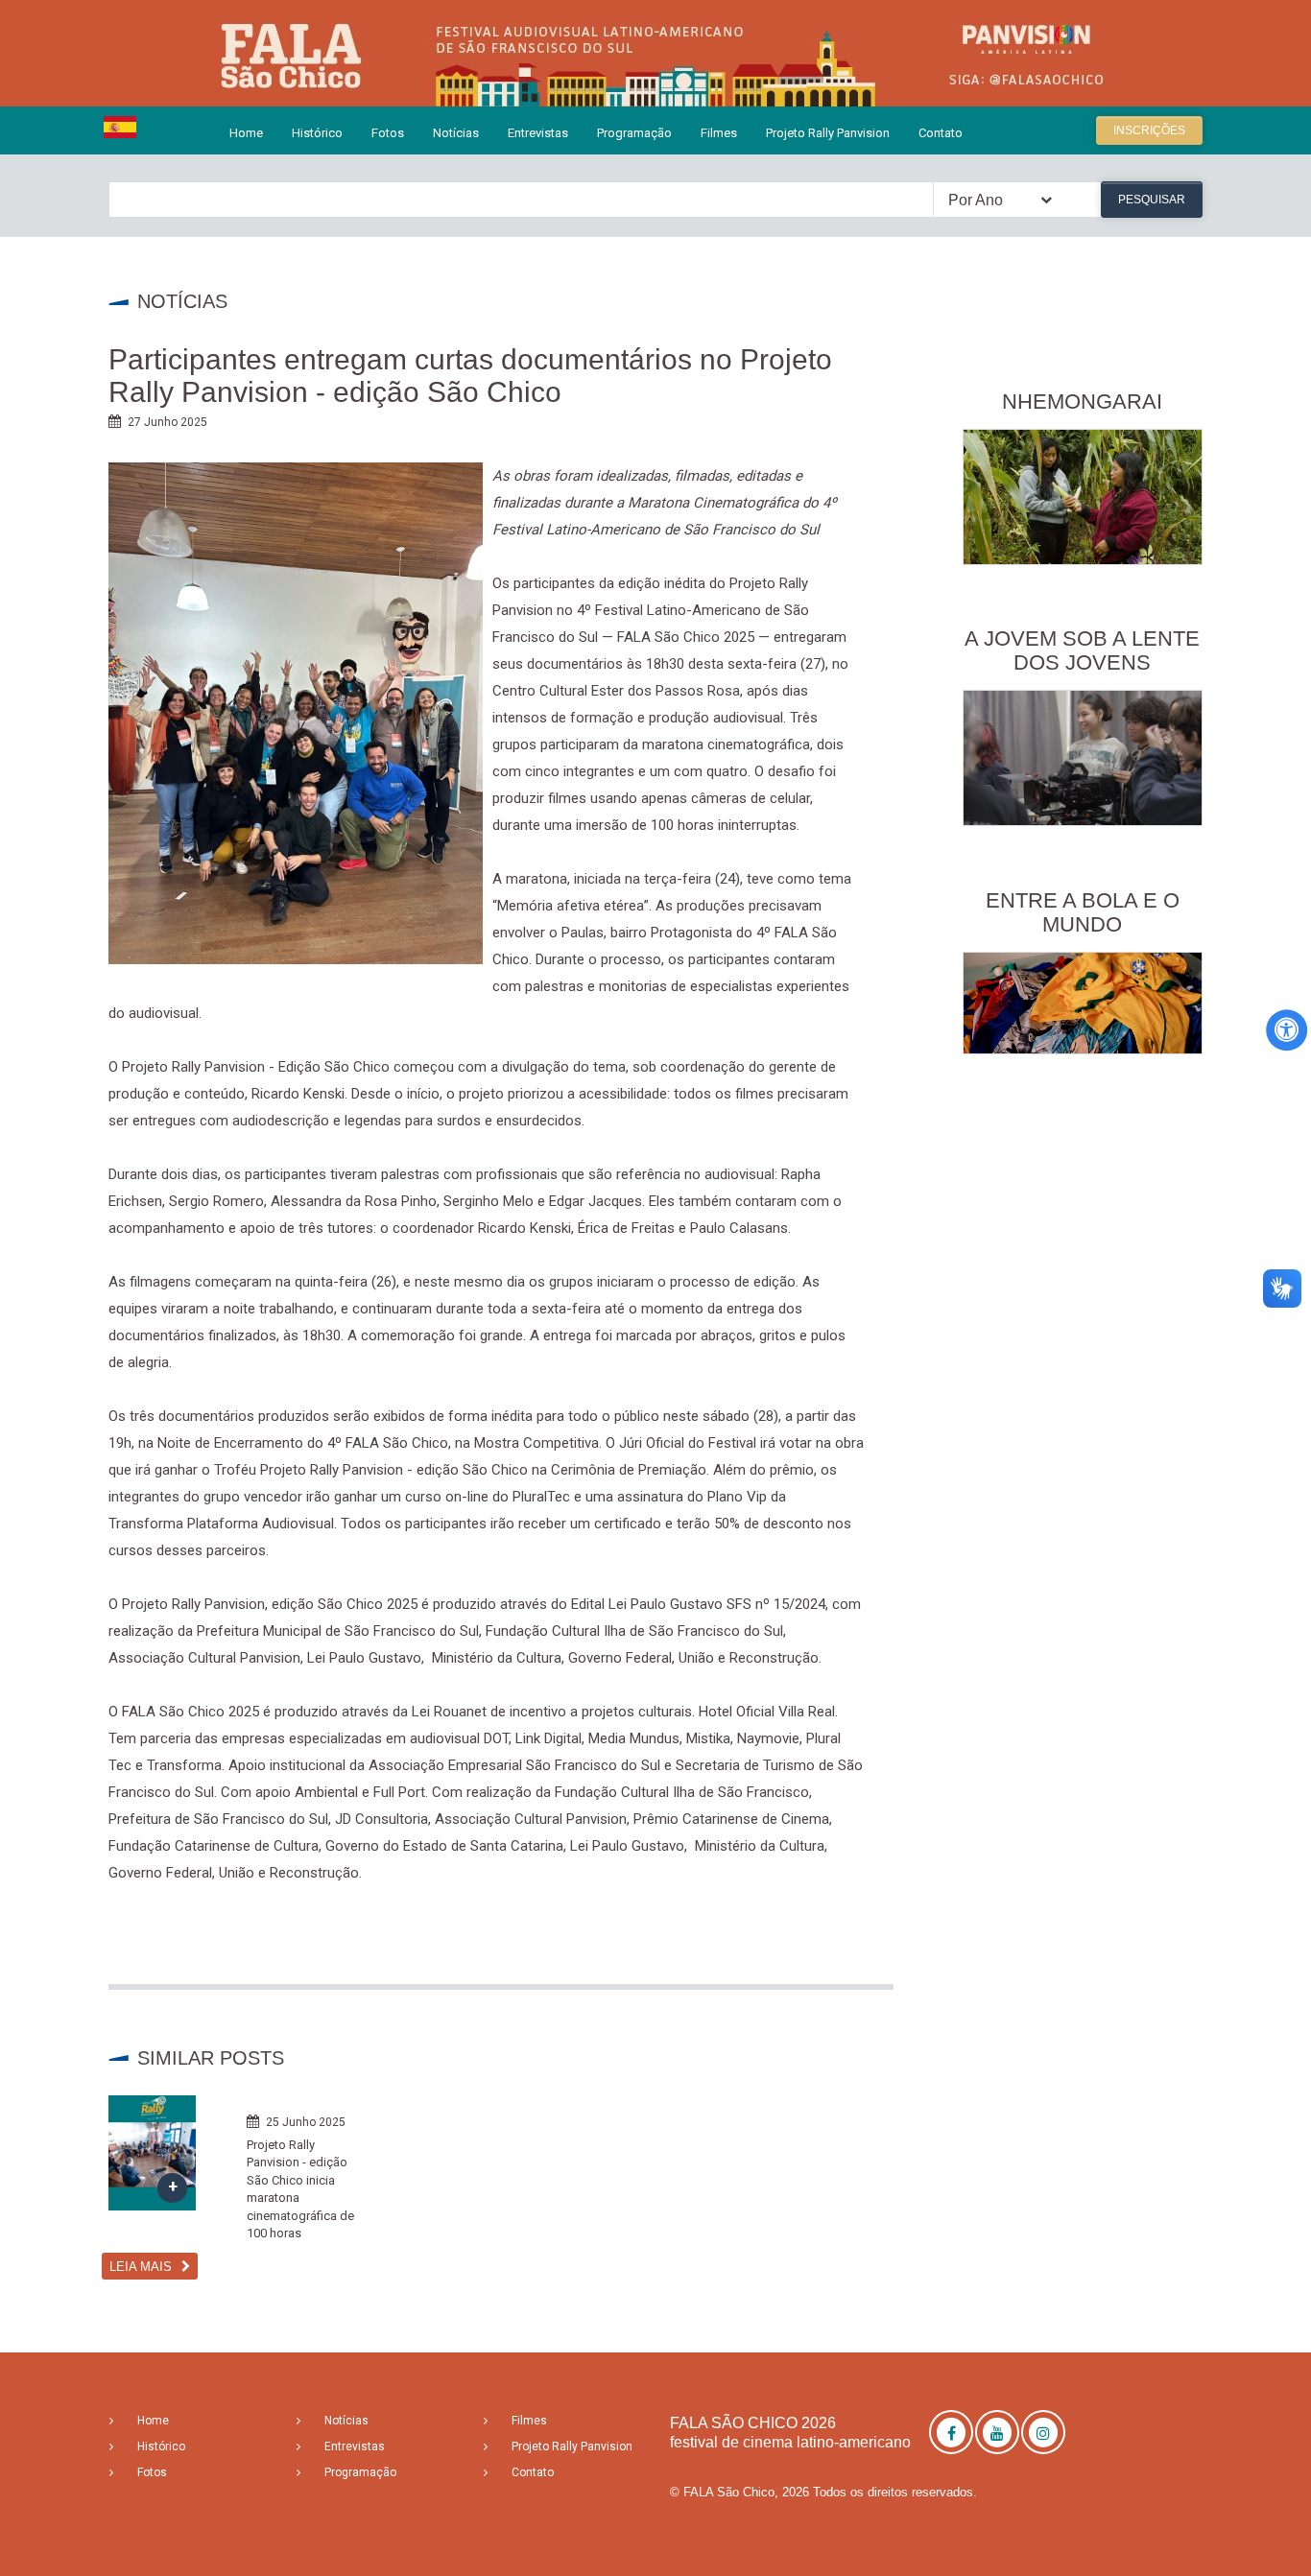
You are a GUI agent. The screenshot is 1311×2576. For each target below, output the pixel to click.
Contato (941, 133)
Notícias (456, 133)
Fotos (388, 133)
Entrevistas (538, 133)
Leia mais (141, 2267)
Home (246, 133)
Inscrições (1149, 130)
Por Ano (976, 200)
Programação (634, 133)
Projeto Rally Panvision (828, 133)
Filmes (719, 133)
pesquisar (1152, 200)
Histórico (317, 133)
